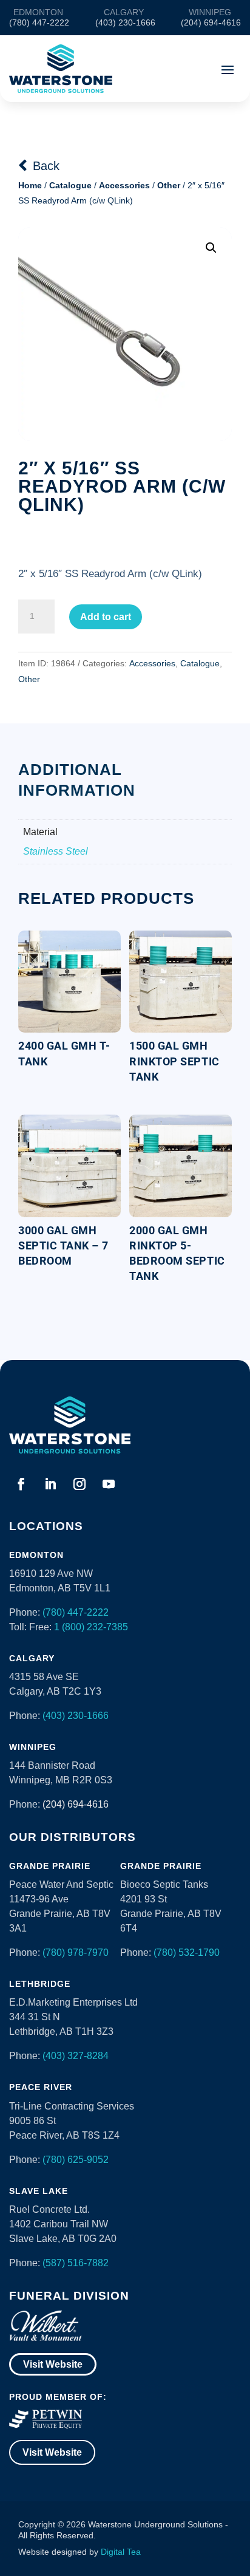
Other (169, 185)
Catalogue (70, 185)
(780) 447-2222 (76, 1612)
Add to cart (106, 617)
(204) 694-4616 (76, 1804)
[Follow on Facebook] (21, 1484)
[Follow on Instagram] (79, 1484)
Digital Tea (121, 2552)
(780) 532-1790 (187, 1952)
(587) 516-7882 (76, 2263)
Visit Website (53, 2364)
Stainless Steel (56, 851)
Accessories (124, 185)
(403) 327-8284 (76, 2056)
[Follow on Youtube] (109, 1484)
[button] (211, 248)
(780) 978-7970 (76, 1952)
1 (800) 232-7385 (91, 1627)
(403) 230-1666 (76, 1716)
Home (30, 185)
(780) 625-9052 (76, 2160)
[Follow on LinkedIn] (50, 1484)
